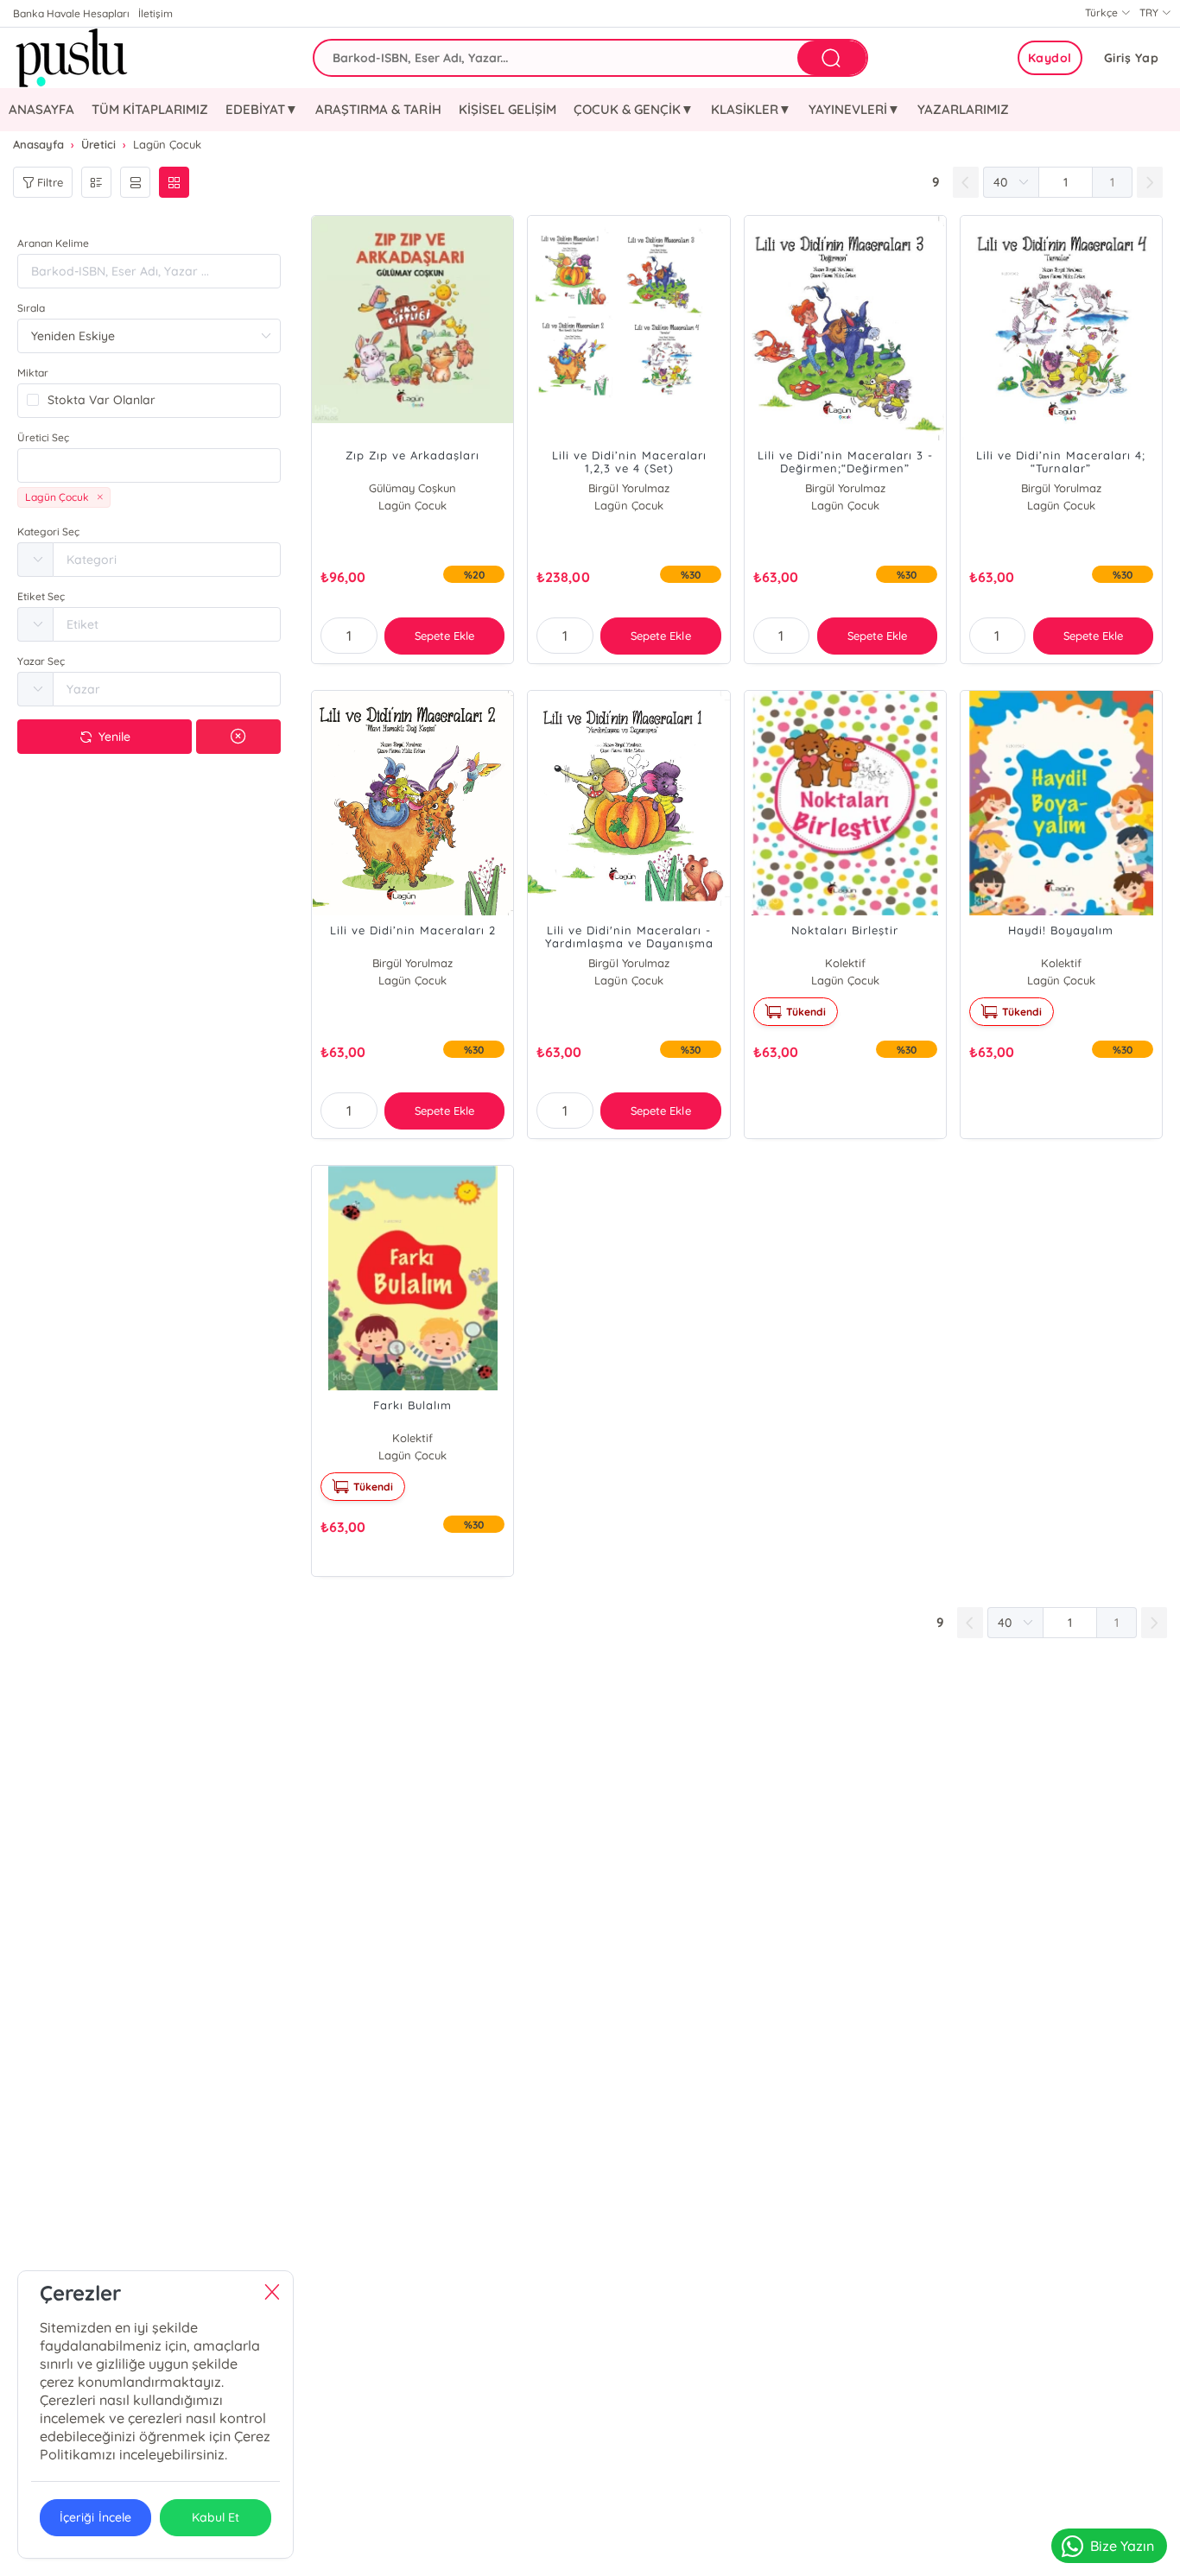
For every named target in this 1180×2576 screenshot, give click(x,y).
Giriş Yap (1132, 58)
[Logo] (69, 58)
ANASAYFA (41, 109)
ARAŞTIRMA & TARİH (378, 109)
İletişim (155, 13)
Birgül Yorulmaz (628, 488)
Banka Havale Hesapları (71, 13)
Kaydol (1050, 58)
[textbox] (149, 465)
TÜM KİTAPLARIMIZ (150, 109)
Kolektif (845, 963)
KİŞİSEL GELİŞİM (508, 109)
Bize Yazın (1122, 2546)
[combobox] (149, 465)
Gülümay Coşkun (412, 488)
